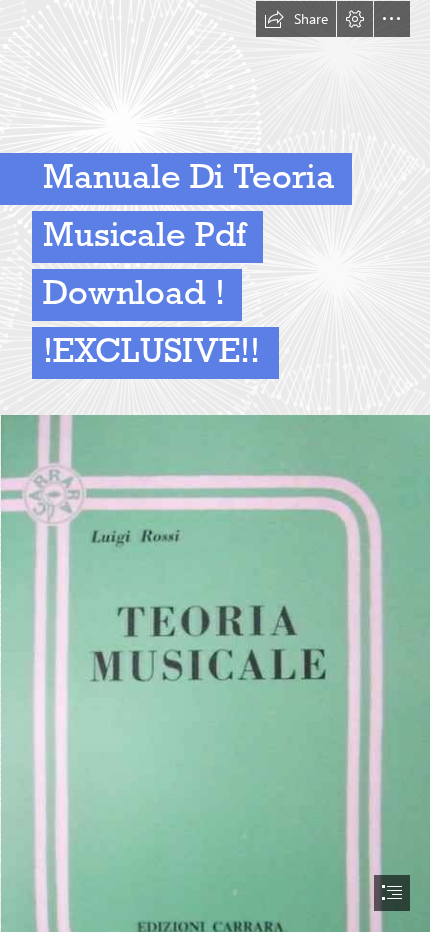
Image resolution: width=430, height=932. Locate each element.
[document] (215, 466)
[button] (296, 19)
